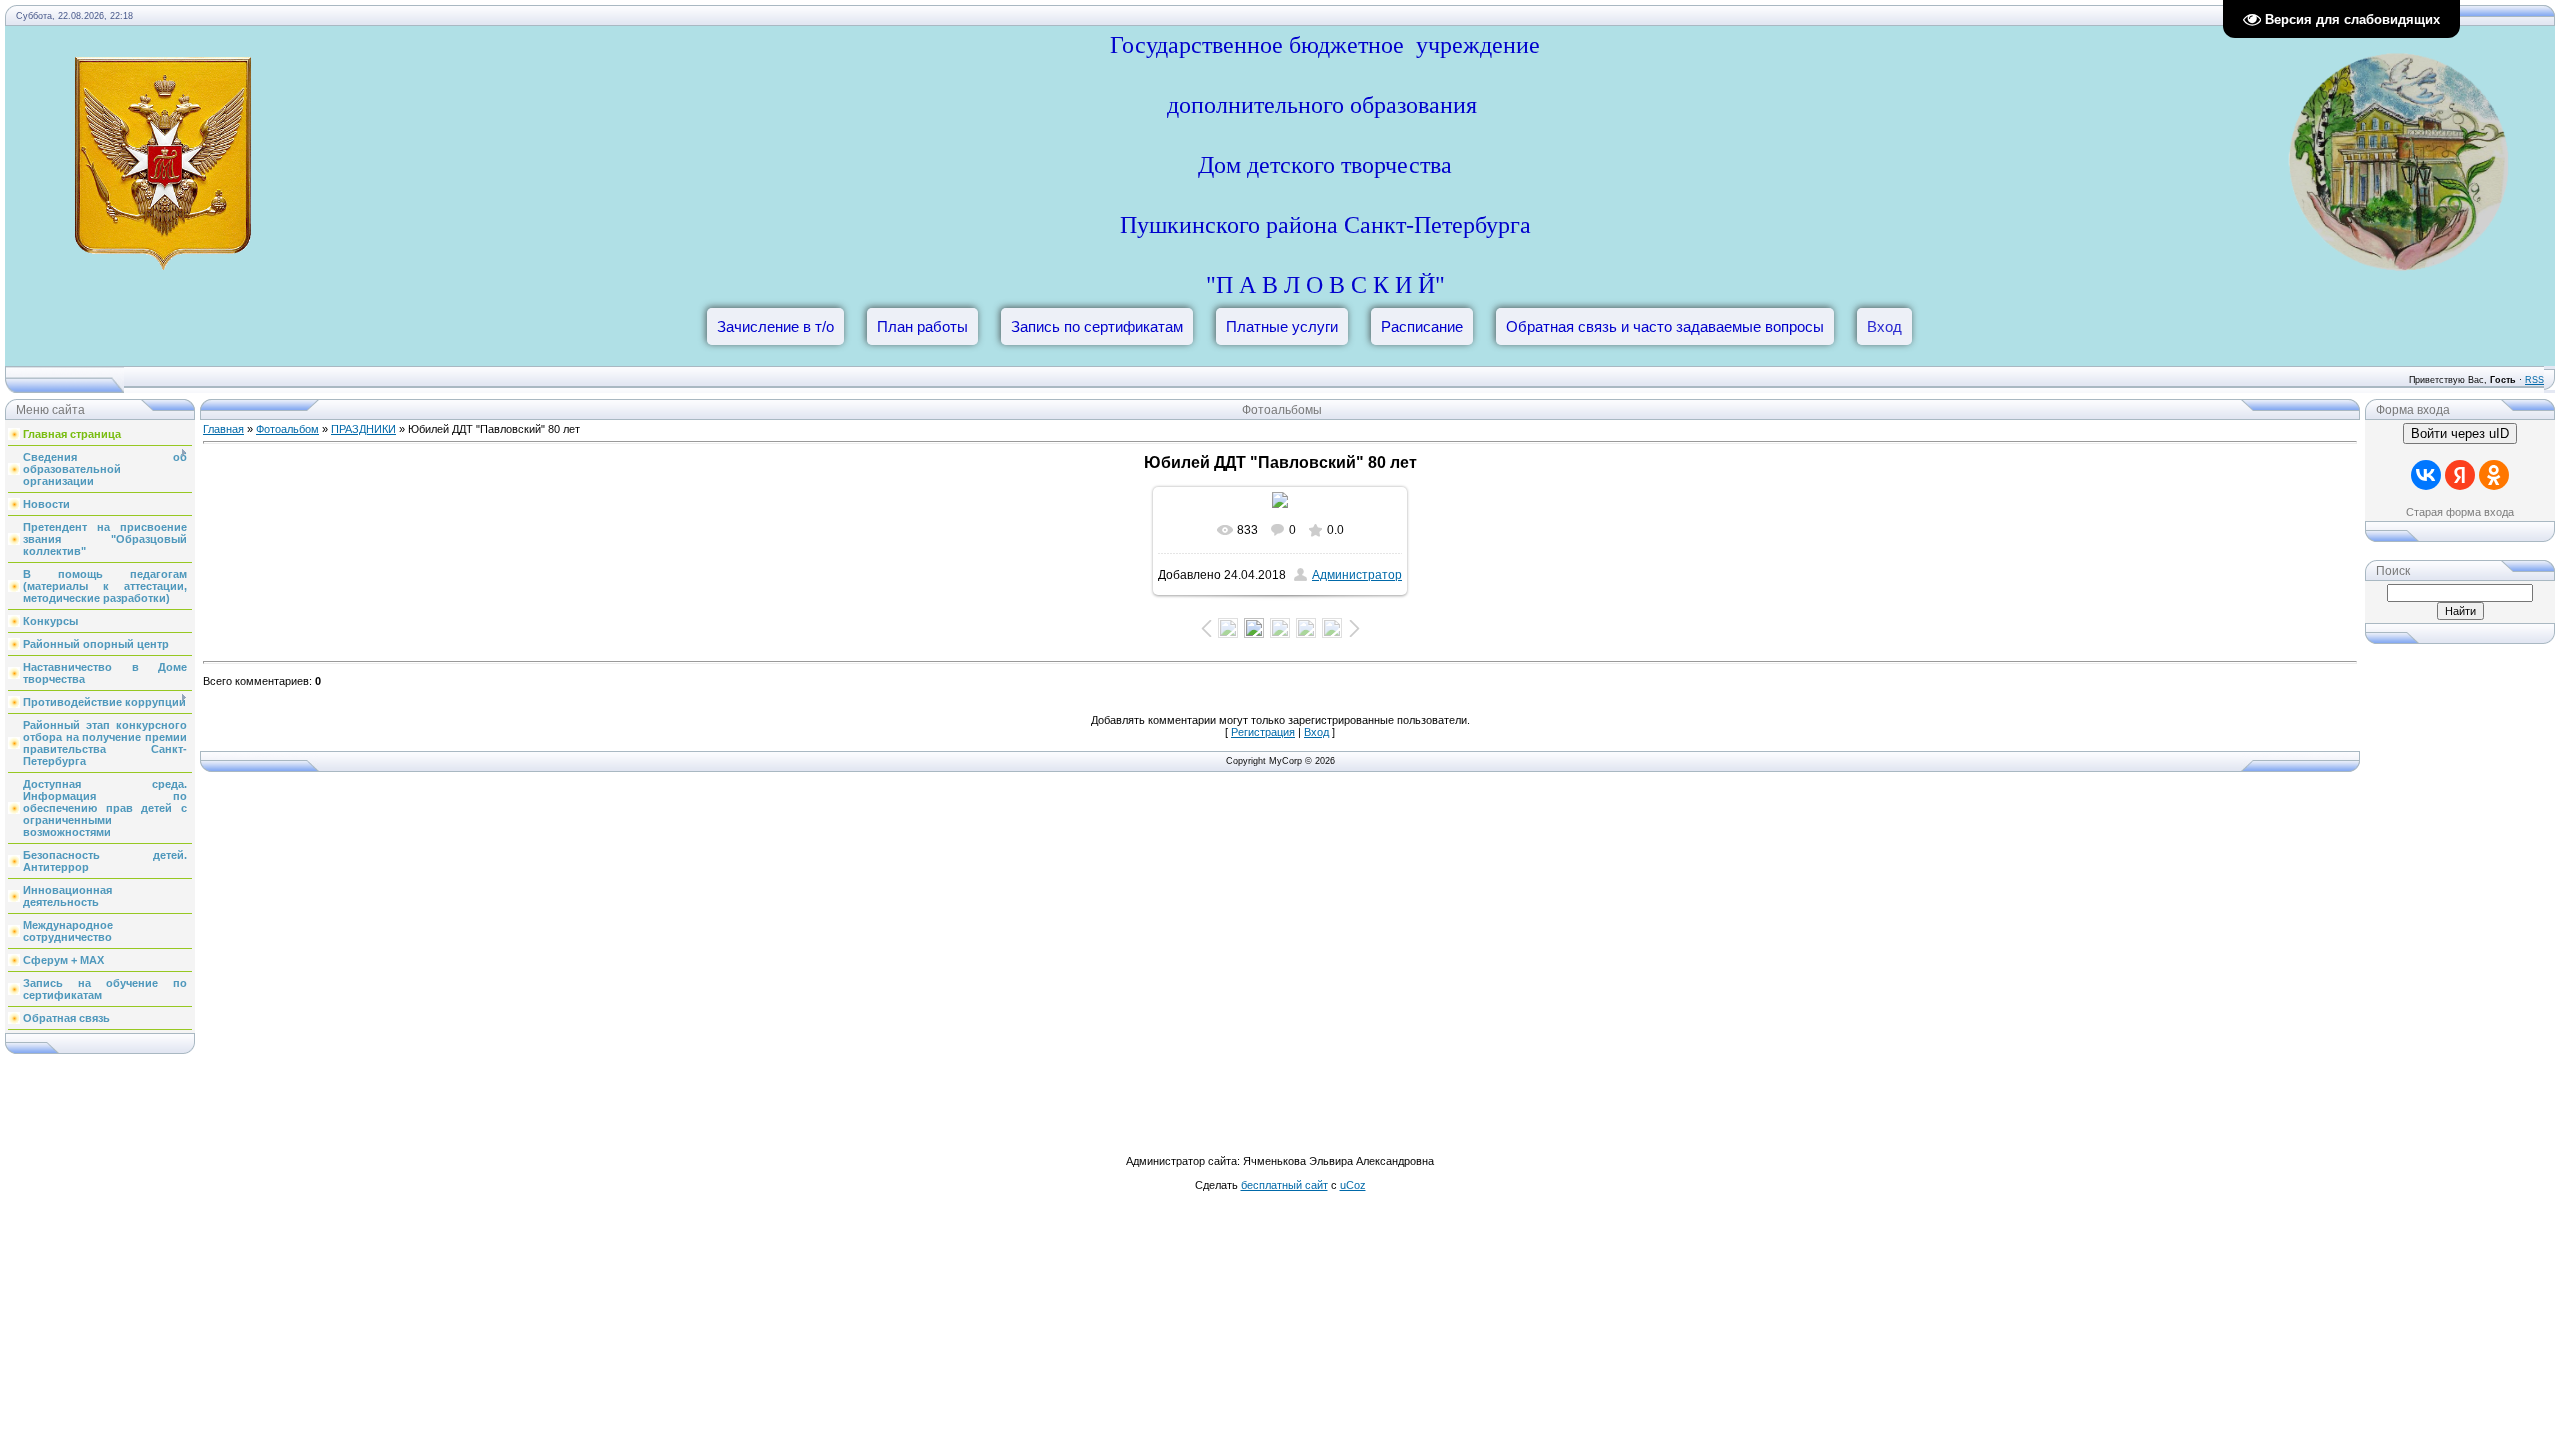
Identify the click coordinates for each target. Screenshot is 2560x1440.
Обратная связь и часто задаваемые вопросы (1665, 326)
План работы (922, 326)
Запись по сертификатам (1097, 326)
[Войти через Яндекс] (2460, 475)
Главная (223, 429)
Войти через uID (2460, 433)
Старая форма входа (2460, 512)
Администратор (1357, 575)
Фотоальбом (287, 429)
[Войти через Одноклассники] (2494, 475)
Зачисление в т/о (775, 326)
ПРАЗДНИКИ (363, 429)
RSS (2534, 380)
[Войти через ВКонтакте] (2426, 475)
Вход (1884, 326)
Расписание (1422, 326)
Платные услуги (1282, 326)
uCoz (1353, 1185)
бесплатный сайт (1284, 1185)
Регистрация (1263, 732)
